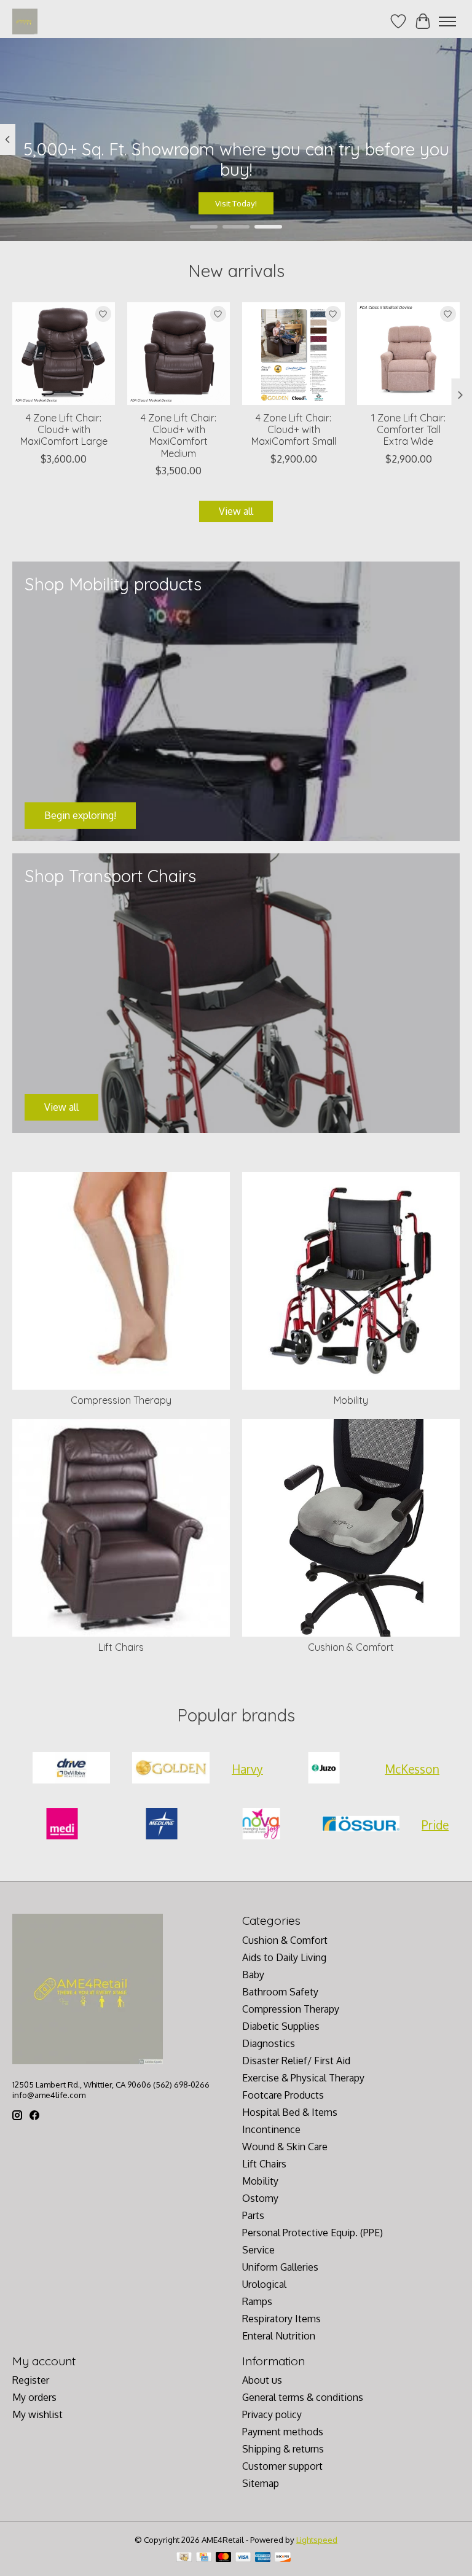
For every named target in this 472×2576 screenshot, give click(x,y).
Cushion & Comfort (351, 1647)
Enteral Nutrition (279, 2336)
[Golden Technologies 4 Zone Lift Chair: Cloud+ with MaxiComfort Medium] (179, 354)
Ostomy (260, 2198)
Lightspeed (317, 2539)
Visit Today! (236, 202)
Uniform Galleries (280, 2267)
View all (236, 511)
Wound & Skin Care (285, 2147)
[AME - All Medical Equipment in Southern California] (25, 21)
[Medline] (162, 1825)
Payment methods (283, 2432)
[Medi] (62, 1825)
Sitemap (261, 2483)
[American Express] (263, 2558)
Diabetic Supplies (281, 2026)
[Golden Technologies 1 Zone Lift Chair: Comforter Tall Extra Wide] (408, 354)
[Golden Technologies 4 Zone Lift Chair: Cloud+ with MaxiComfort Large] (64, 354)
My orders (34, 2397)
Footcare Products (283, 2095)
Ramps (257, 2301)
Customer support (282, 2466)
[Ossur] (361, 1825)
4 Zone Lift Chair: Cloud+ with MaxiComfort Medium (179, 436)
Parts (253, 2215)
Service (258, 2250)
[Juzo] (324, 1769)
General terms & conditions (303, 2397)
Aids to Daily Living (284, 1957)
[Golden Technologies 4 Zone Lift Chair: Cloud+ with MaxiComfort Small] (293, 354)
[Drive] (71, 1769)
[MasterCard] (224, 2558)
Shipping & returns (283, 2449)
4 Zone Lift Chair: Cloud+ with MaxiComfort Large (64, 429)
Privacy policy (272, 2414)
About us (262, 2380)
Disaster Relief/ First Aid (296, 2061)
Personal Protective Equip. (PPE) (313, 2233)
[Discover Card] (283, 2558)
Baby (253, 1975)
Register (31, 2380)
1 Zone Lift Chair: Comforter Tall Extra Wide (408, 429)
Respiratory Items (281, 2319)
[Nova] (261, 1825)
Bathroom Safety (280, 1992)
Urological (264, 2284)
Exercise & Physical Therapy (303, 2078)
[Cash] (184, 2558)
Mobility (351, 1400)
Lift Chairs (121, 1647)
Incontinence (271, 2129)
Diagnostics (269, 2043)
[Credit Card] (204, 2558)
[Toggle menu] (447, 22)
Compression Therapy (121, 1400)
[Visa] (243, 2558)
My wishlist (37, 2414)
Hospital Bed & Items (290, 2112)
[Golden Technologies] (171, 1769)
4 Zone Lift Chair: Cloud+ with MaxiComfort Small (294, 429)
